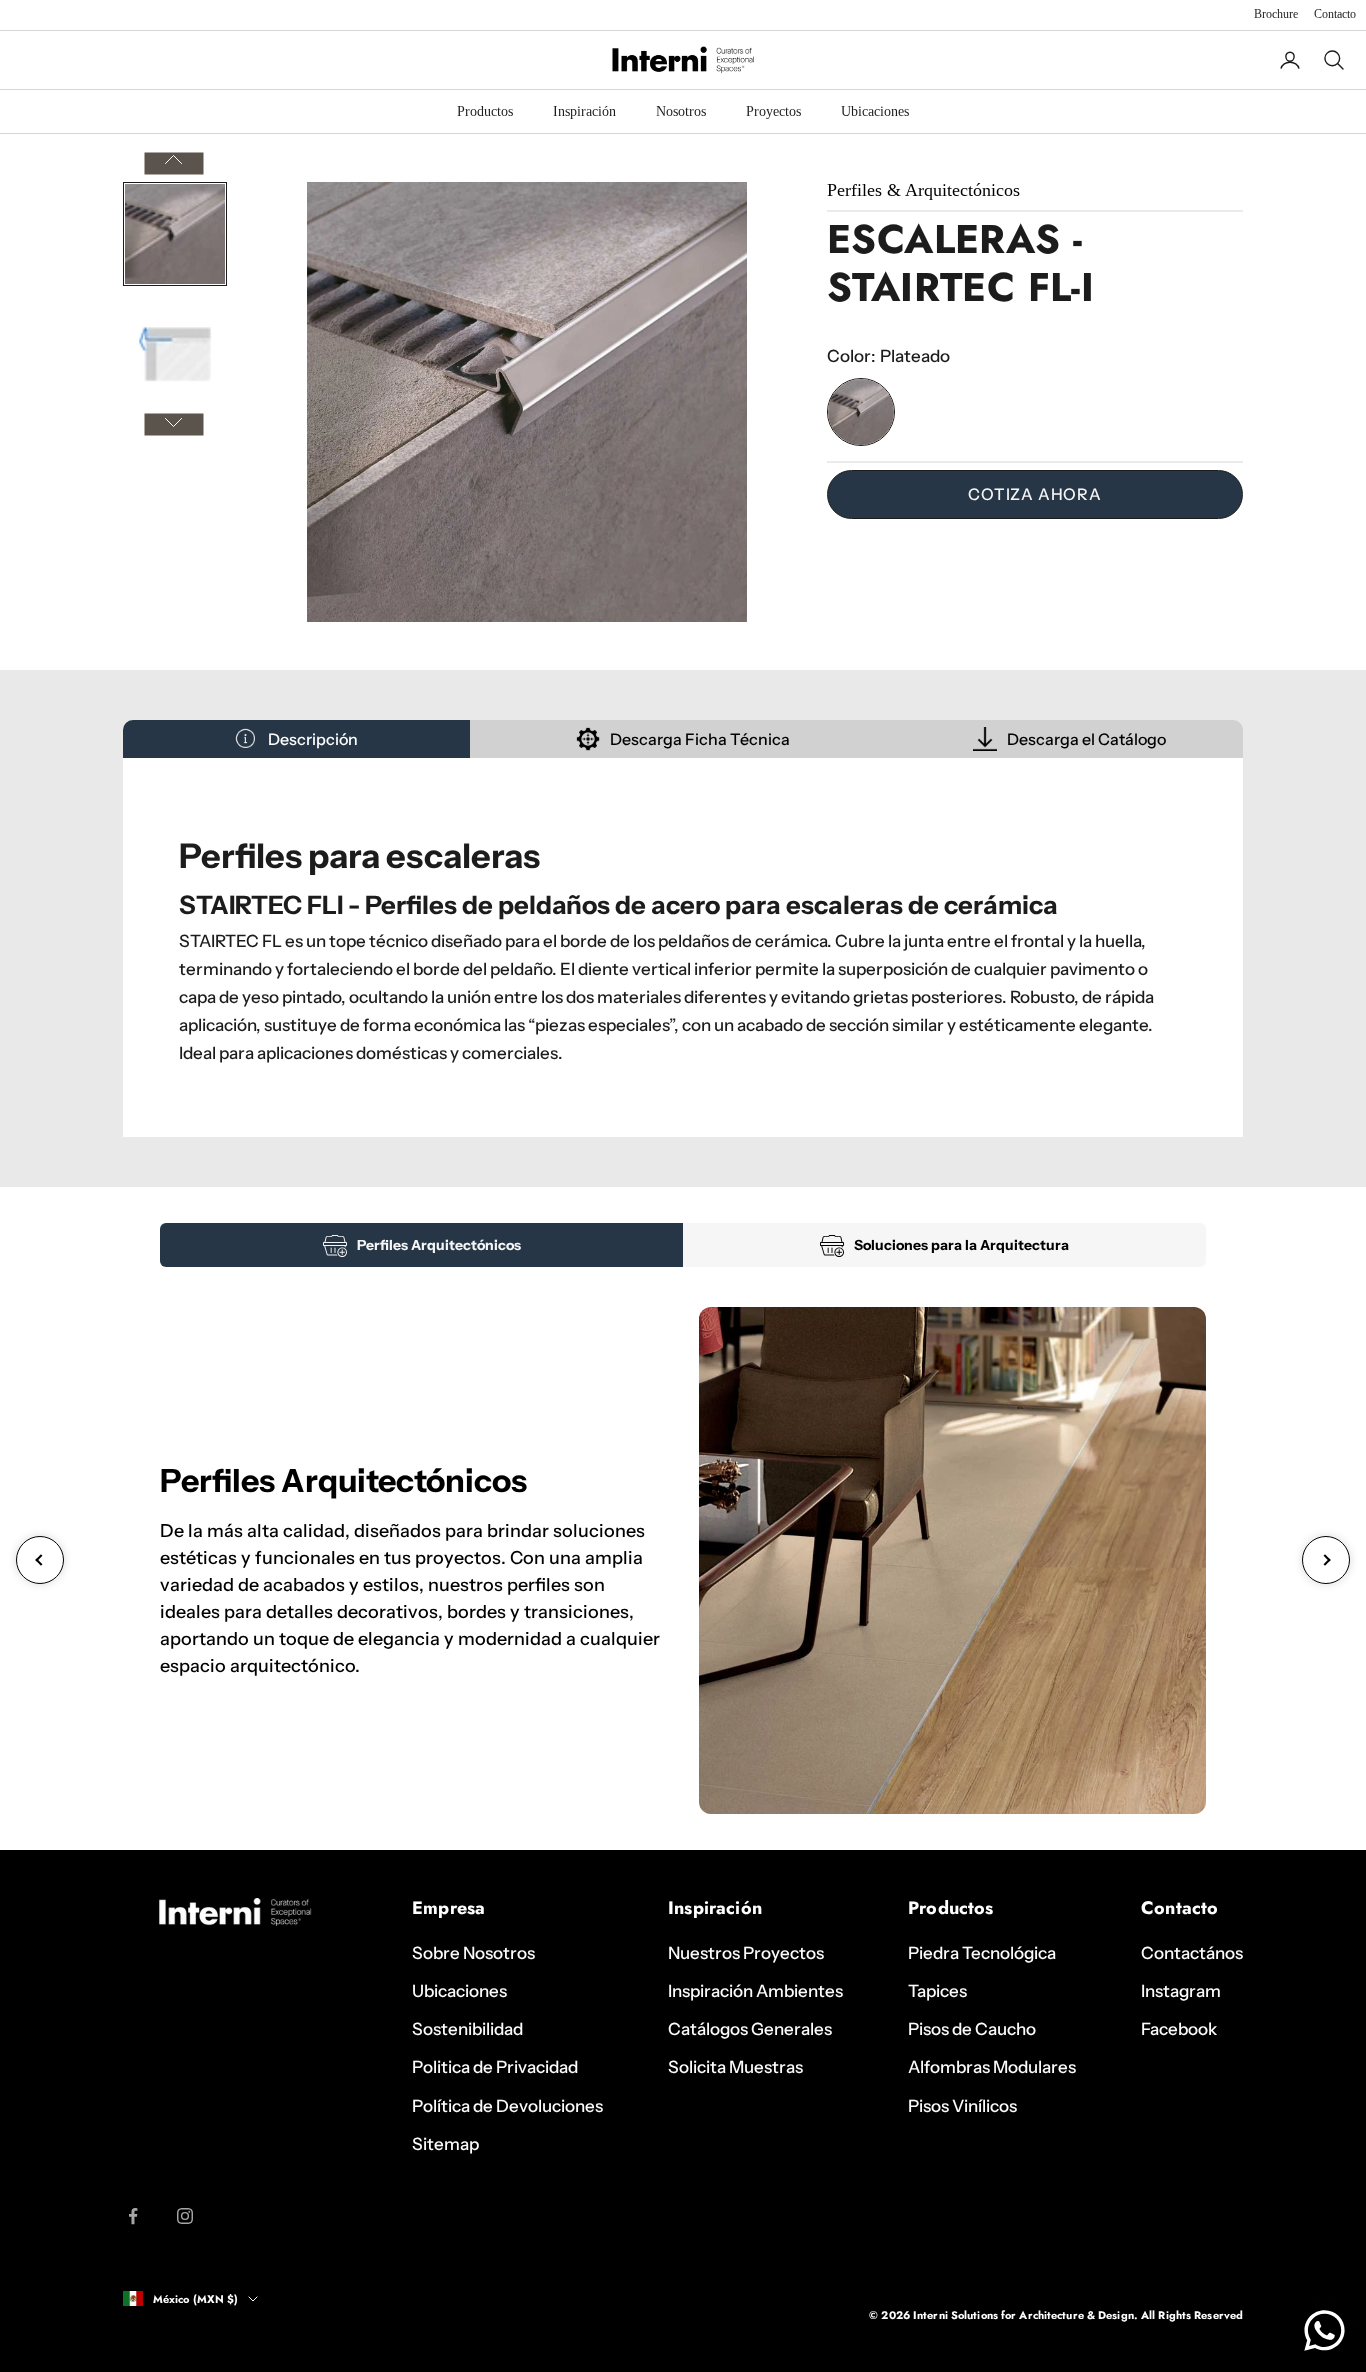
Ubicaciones (875, 111)
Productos (485, 111)
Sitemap (445, 2144)
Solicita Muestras (735, 2067)
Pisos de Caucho (972, 2029)
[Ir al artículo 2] (175, 354)
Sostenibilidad (467, 2029)
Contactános (1192, 1953)
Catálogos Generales (750, 2029)
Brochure (1276, 14)
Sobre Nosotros (473, 1953)
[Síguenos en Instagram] (185, 2216)
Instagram (1181, 1991)
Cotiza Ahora (1035, 494)
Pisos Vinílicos (962, 2106)
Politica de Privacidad (495, 2067)
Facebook (1179, 2029)
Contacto (1335, 14)
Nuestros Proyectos (746, 1953)
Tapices (937, 1991)
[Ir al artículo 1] (175, 234)
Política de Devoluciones (507, 2106)
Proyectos (773, 111)
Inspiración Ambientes (755, 1991)
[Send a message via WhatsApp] (1324, 2330)
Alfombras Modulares (992, 2067)
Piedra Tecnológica (982, 1953)
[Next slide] (1326, 1560)
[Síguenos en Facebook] (133, 2216)
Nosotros (681, 111)
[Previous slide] (40, 1560)
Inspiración (584, 111)
